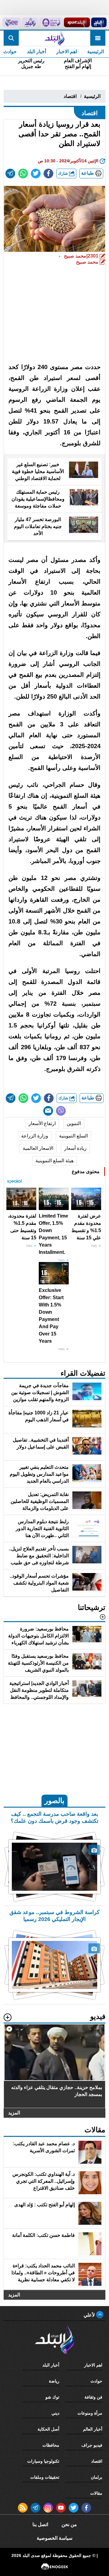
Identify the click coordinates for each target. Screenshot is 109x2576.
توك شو (52, 2397)
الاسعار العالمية (38, 1148)
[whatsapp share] (23, 174)
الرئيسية (96, 52)
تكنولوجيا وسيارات (43, 2461)
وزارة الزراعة (35, 1136)
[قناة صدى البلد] (99, 22)
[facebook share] (48, 174)
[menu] (98, 38)
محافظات (51, 2445)
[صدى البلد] (54, 38)
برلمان (97, 2477)
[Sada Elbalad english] (12, 22)
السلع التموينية (73, 1136)
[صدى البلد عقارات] (30, 22)
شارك (64, 173)
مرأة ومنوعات (90, 2413)
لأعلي (90, 2315)
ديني (55, 2413)
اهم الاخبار (67, 52)
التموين (74, 1123)
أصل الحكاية (48, 2429)
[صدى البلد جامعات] (51, 22)
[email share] (10, 174)
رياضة (54, 2381)
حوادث (96, 2381)
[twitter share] (36, 174)
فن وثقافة (93, 2397)
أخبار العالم (93, 2429)
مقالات (96, 2493)
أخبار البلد (36, 52)
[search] (11, 38)
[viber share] (61, 1111)
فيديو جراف (92, 2445)
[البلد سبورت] (77, 22)
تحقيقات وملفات (45, 2477)
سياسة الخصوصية (54, 2538)
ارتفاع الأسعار (42, 1123)
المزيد (14, 2113)
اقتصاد (70, 96)
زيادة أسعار (75, 1148)
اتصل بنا (40, 2524)
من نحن (69, 2524)
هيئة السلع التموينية (54, 1161)
